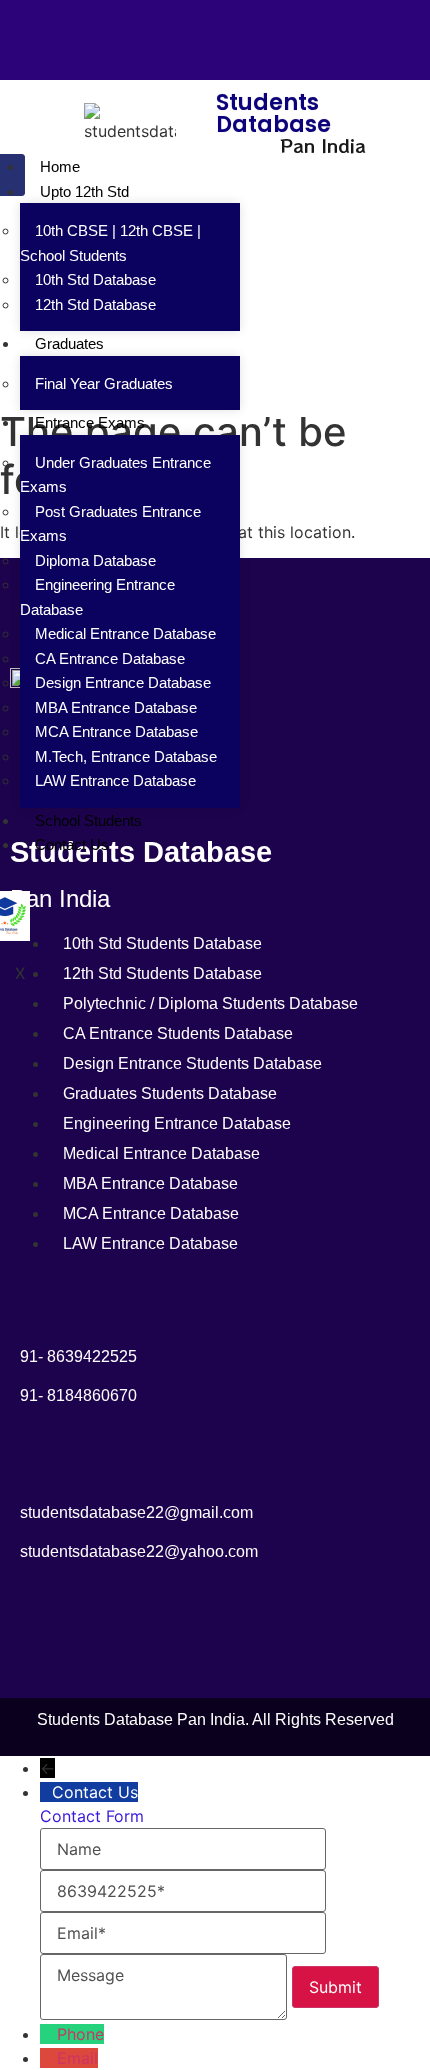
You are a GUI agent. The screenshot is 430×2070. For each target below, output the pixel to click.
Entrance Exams (90, 422)
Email (77, 2058)
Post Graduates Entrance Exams (110, 524)
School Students (88, 820)
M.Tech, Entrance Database (126, 756)
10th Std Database (95, 279)
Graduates (69, 343)
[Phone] (48, 2034)
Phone (80, 2034)
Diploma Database (95, 560)
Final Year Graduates (104, 383)
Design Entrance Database (123, 682)
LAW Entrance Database (115, 780)
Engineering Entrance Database (97, 597)
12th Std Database (95, 304)
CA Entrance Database (110, 658)
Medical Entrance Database (125, 633)
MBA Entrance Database (116, 707)
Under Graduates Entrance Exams (115, 475)
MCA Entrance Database (116, 731)
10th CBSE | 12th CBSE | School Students (110, 243)
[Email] (48, 2058)
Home (60, 166)
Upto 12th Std (84, 191)
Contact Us (72, 844)
